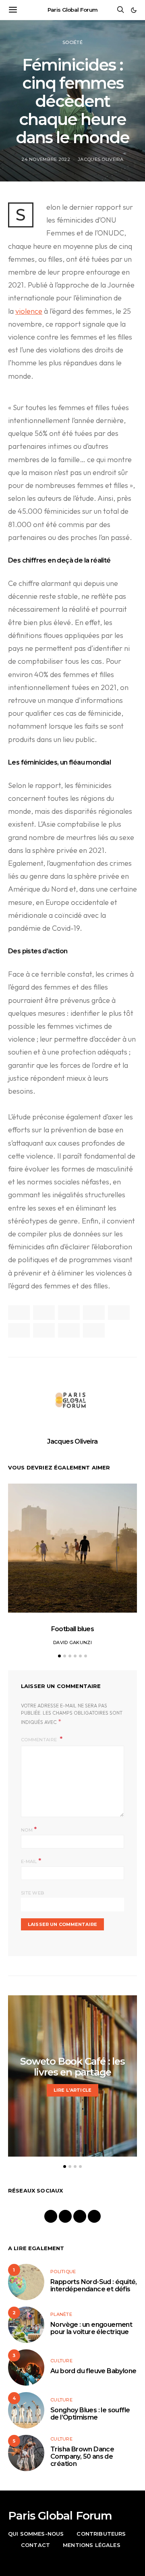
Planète (61, 2314)
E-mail (31, 1861)
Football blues (72, 1629)
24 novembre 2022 (46, 159)
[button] (134, 10)
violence (29, 311)
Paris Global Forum (73, 10)
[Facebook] (51, 2216)
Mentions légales (92, 2545)
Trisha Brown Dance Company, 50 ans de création (82, 2456)
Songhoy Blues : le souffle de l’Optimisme (90, 2414)
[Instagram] (65, 2216)
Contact (35, 2545)
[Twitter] (80, 2216)
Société (72, 42)
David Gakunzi (72, 1642)
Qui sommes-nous (36, 2534)
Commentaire (39, 1740)
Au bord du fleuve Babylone (93, 2371)
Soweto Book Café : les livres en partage (72, 2067)
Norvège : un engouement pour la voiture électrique (91, 2328)
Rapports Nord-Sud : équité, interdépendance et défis (94, 2285)
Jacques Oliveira (100, 159)
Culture (61, 2361)
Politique (63, 2272)
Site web (33, 1893)
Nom (29, 1829)
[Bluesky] (94, 2216)
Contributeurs (101, 2534)
